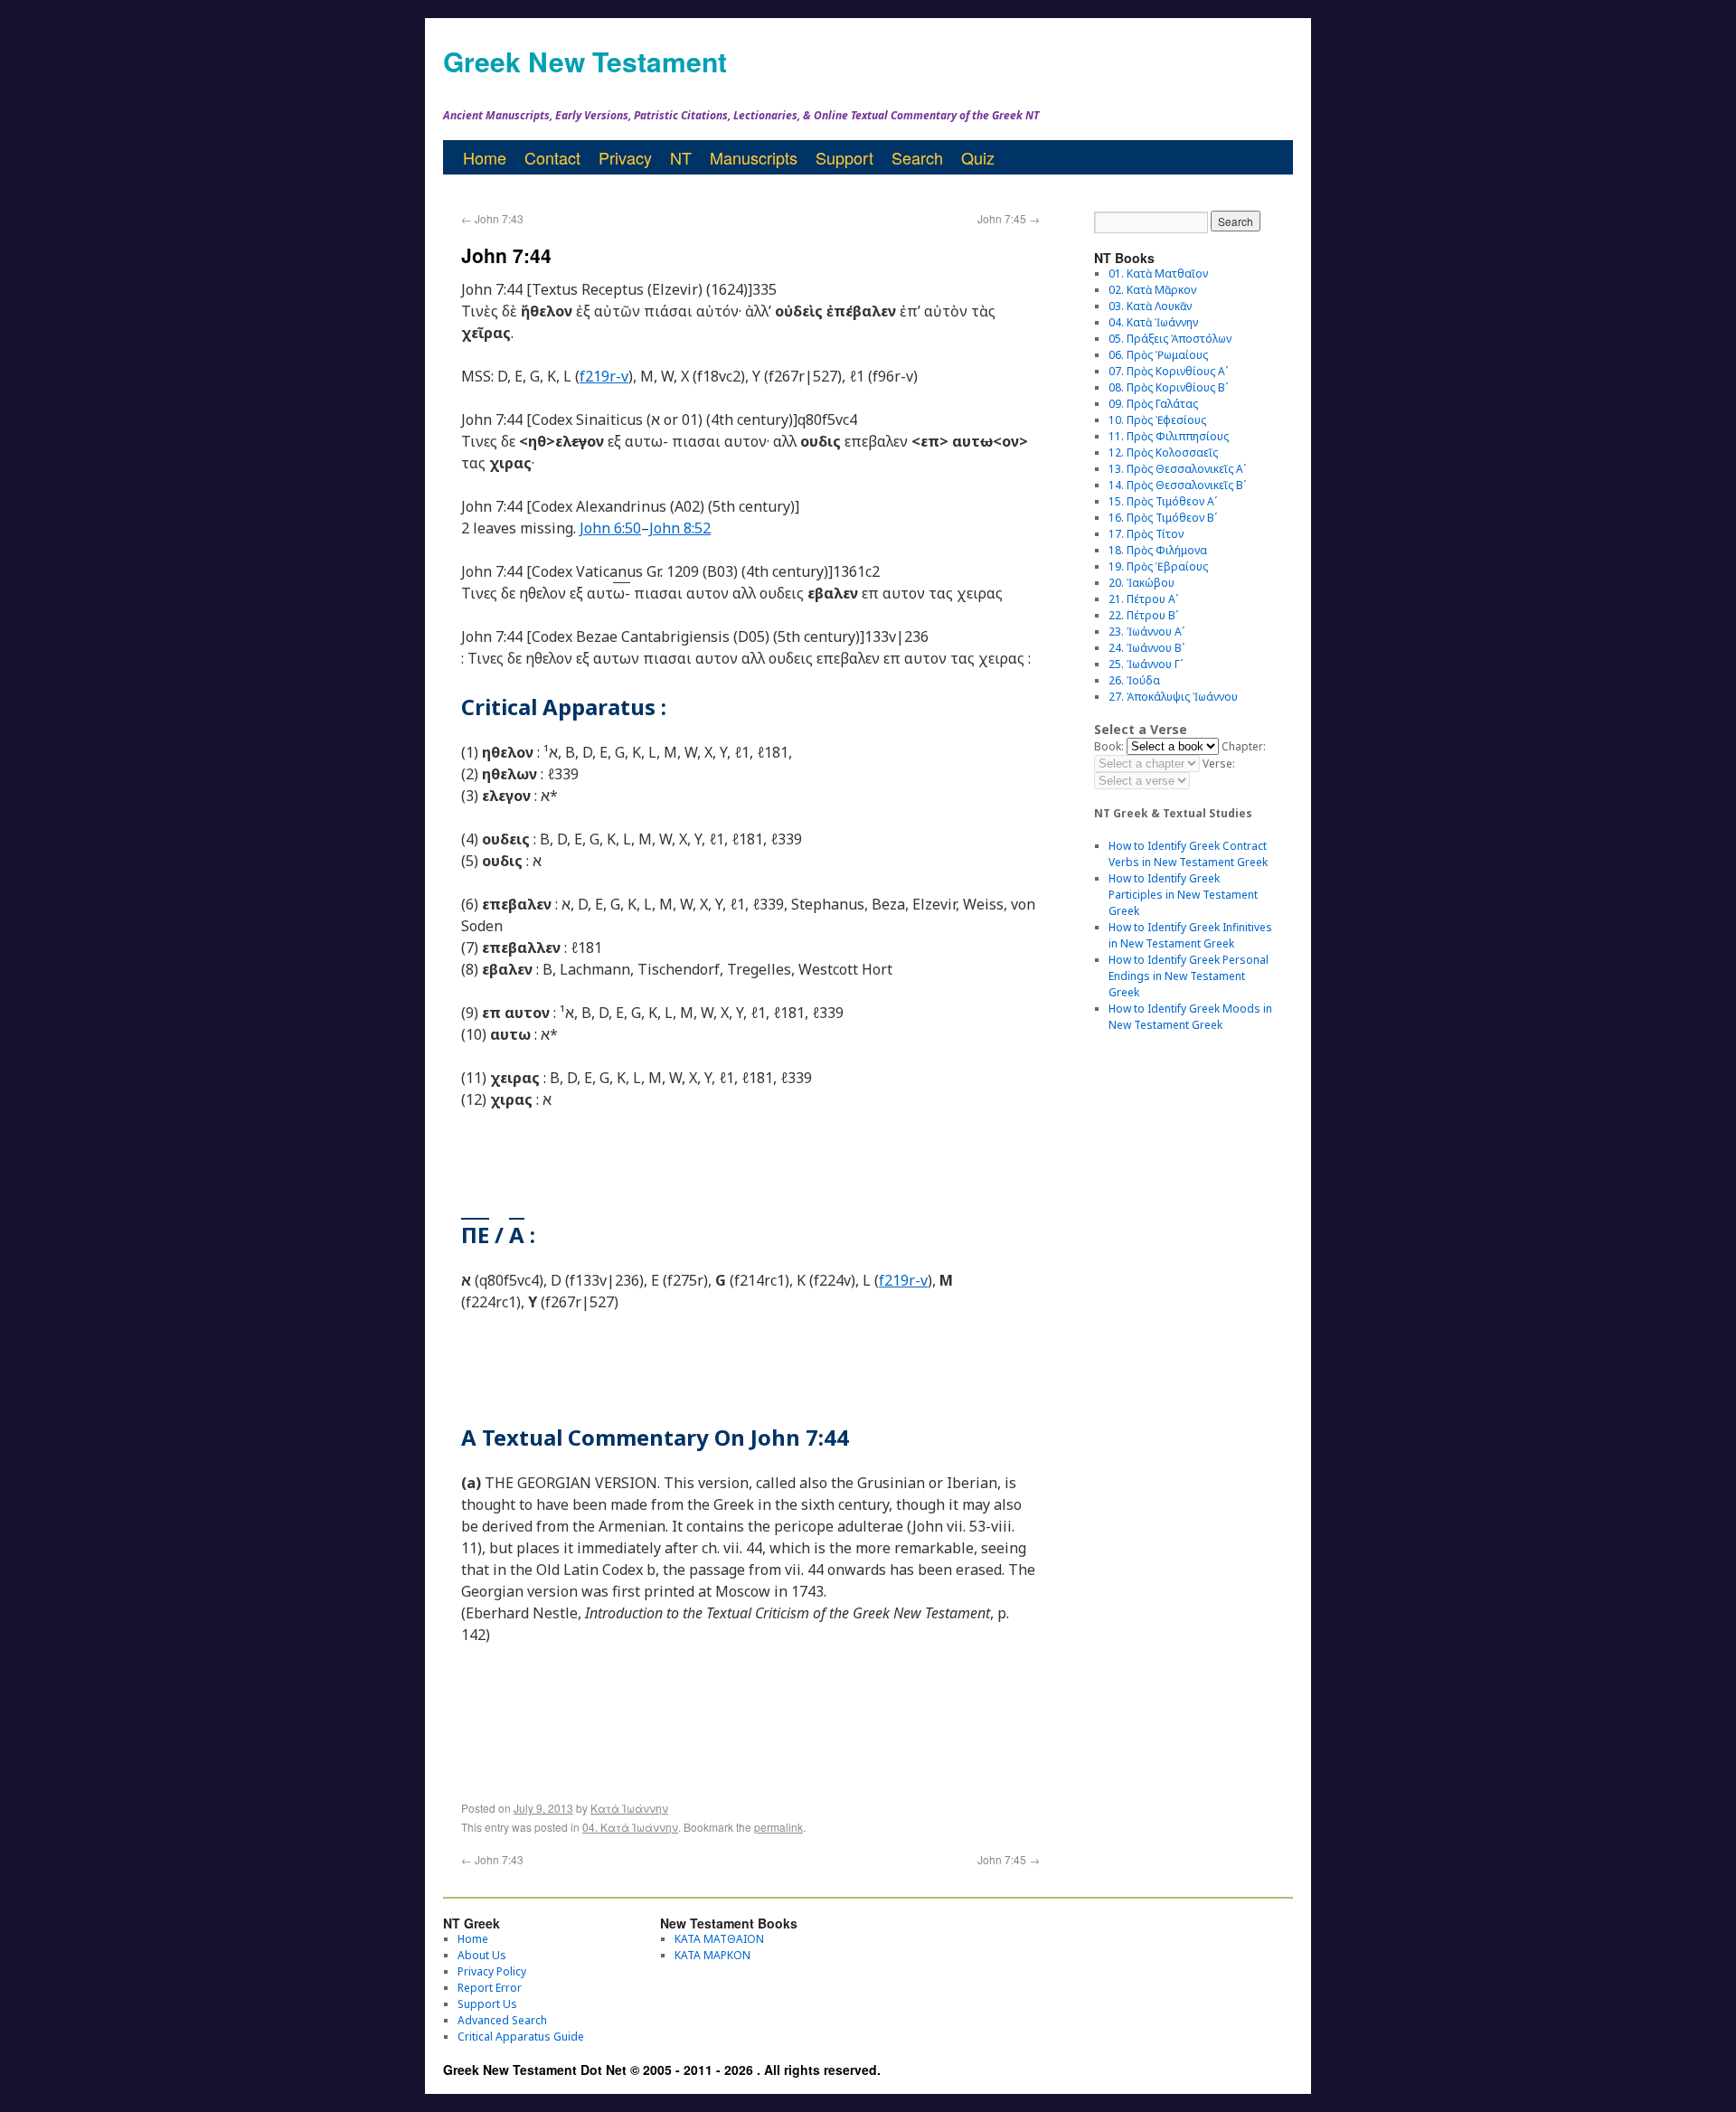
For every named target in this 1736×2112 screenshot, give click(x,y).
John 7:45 (1009, 218)
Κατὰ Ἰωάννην (629, 1808)
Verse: (1219, 764)
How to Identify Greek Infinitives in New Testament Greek (1190, 935)
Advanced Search (502, 2020)
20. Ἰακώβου (1142, 583)
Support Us (487, 2004)
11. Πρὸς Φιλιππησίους (1169, 436)
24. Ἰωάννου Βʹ (1146, 648)
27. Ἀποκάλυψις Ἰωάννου (1173, 697)
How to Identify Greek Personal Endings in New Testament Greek (1189, 976)
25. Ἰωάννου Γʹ (1146, 664)
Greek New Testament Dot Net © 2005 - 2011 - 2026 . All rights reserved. (662, 2070)
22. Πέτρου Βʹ (1143, 615)
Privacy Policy (492, 1971)
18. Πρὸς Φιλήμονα (1158, 550)
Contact (552, 157)
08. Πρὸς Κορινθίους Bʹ (1168, 387)
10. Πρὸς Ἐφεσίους (1157, 420)
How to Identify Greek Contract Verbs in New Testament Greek (1188, 854)
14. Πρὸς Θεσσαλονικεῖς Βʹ (1177, 485)
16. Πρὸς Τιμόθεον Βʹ (1163, 518)
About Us (482, 1955)
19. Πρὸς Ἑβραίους (1158, 566)
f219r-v (604, 376)
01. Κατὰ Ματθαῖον (1158, 273)
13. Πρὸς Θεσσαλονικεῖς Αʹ (1177, 469)
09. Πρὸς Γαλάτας (1153, 404)
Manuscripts (754, 157)
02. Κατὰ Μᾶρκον (1152, 290)
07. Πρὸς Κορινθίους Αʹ (1168, 371)
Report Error (490, 1988)
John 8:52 (680, 528)
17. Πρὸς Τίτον (1146, 534)
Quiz (978, 157)
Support (844, 157)
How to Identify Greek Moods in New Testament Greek (1190, 1017)
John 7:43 (492, 218)
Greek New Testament (585, 61)
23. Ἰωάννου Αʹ (1146, 632)
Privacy (625, 157)
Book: (1109, 746)
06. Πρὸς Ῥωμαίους (1158, 355)
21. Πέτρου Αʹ (1143, 599)
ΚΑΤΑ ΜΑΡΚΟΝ (712, 1955)
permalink (778, 1827)
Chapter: (1244, 746)
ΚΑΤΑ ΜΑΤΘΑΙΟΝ (719, 1939)
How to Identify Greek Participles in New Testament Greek (1183, 895)
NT (681, 157)
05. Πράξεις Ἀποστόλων (1170, 339)
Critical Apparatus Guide (521, 2037)
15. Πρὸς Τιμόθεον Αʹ (1163, 501)
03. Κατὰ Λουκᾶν (1150, 306)
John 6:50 (610, 528)
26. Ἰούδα (1134, 680)
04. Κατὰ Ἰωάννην (630, 1827)
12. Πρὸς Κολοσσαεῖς (1163, 453)
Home (485, 157)
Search (917, 157)
